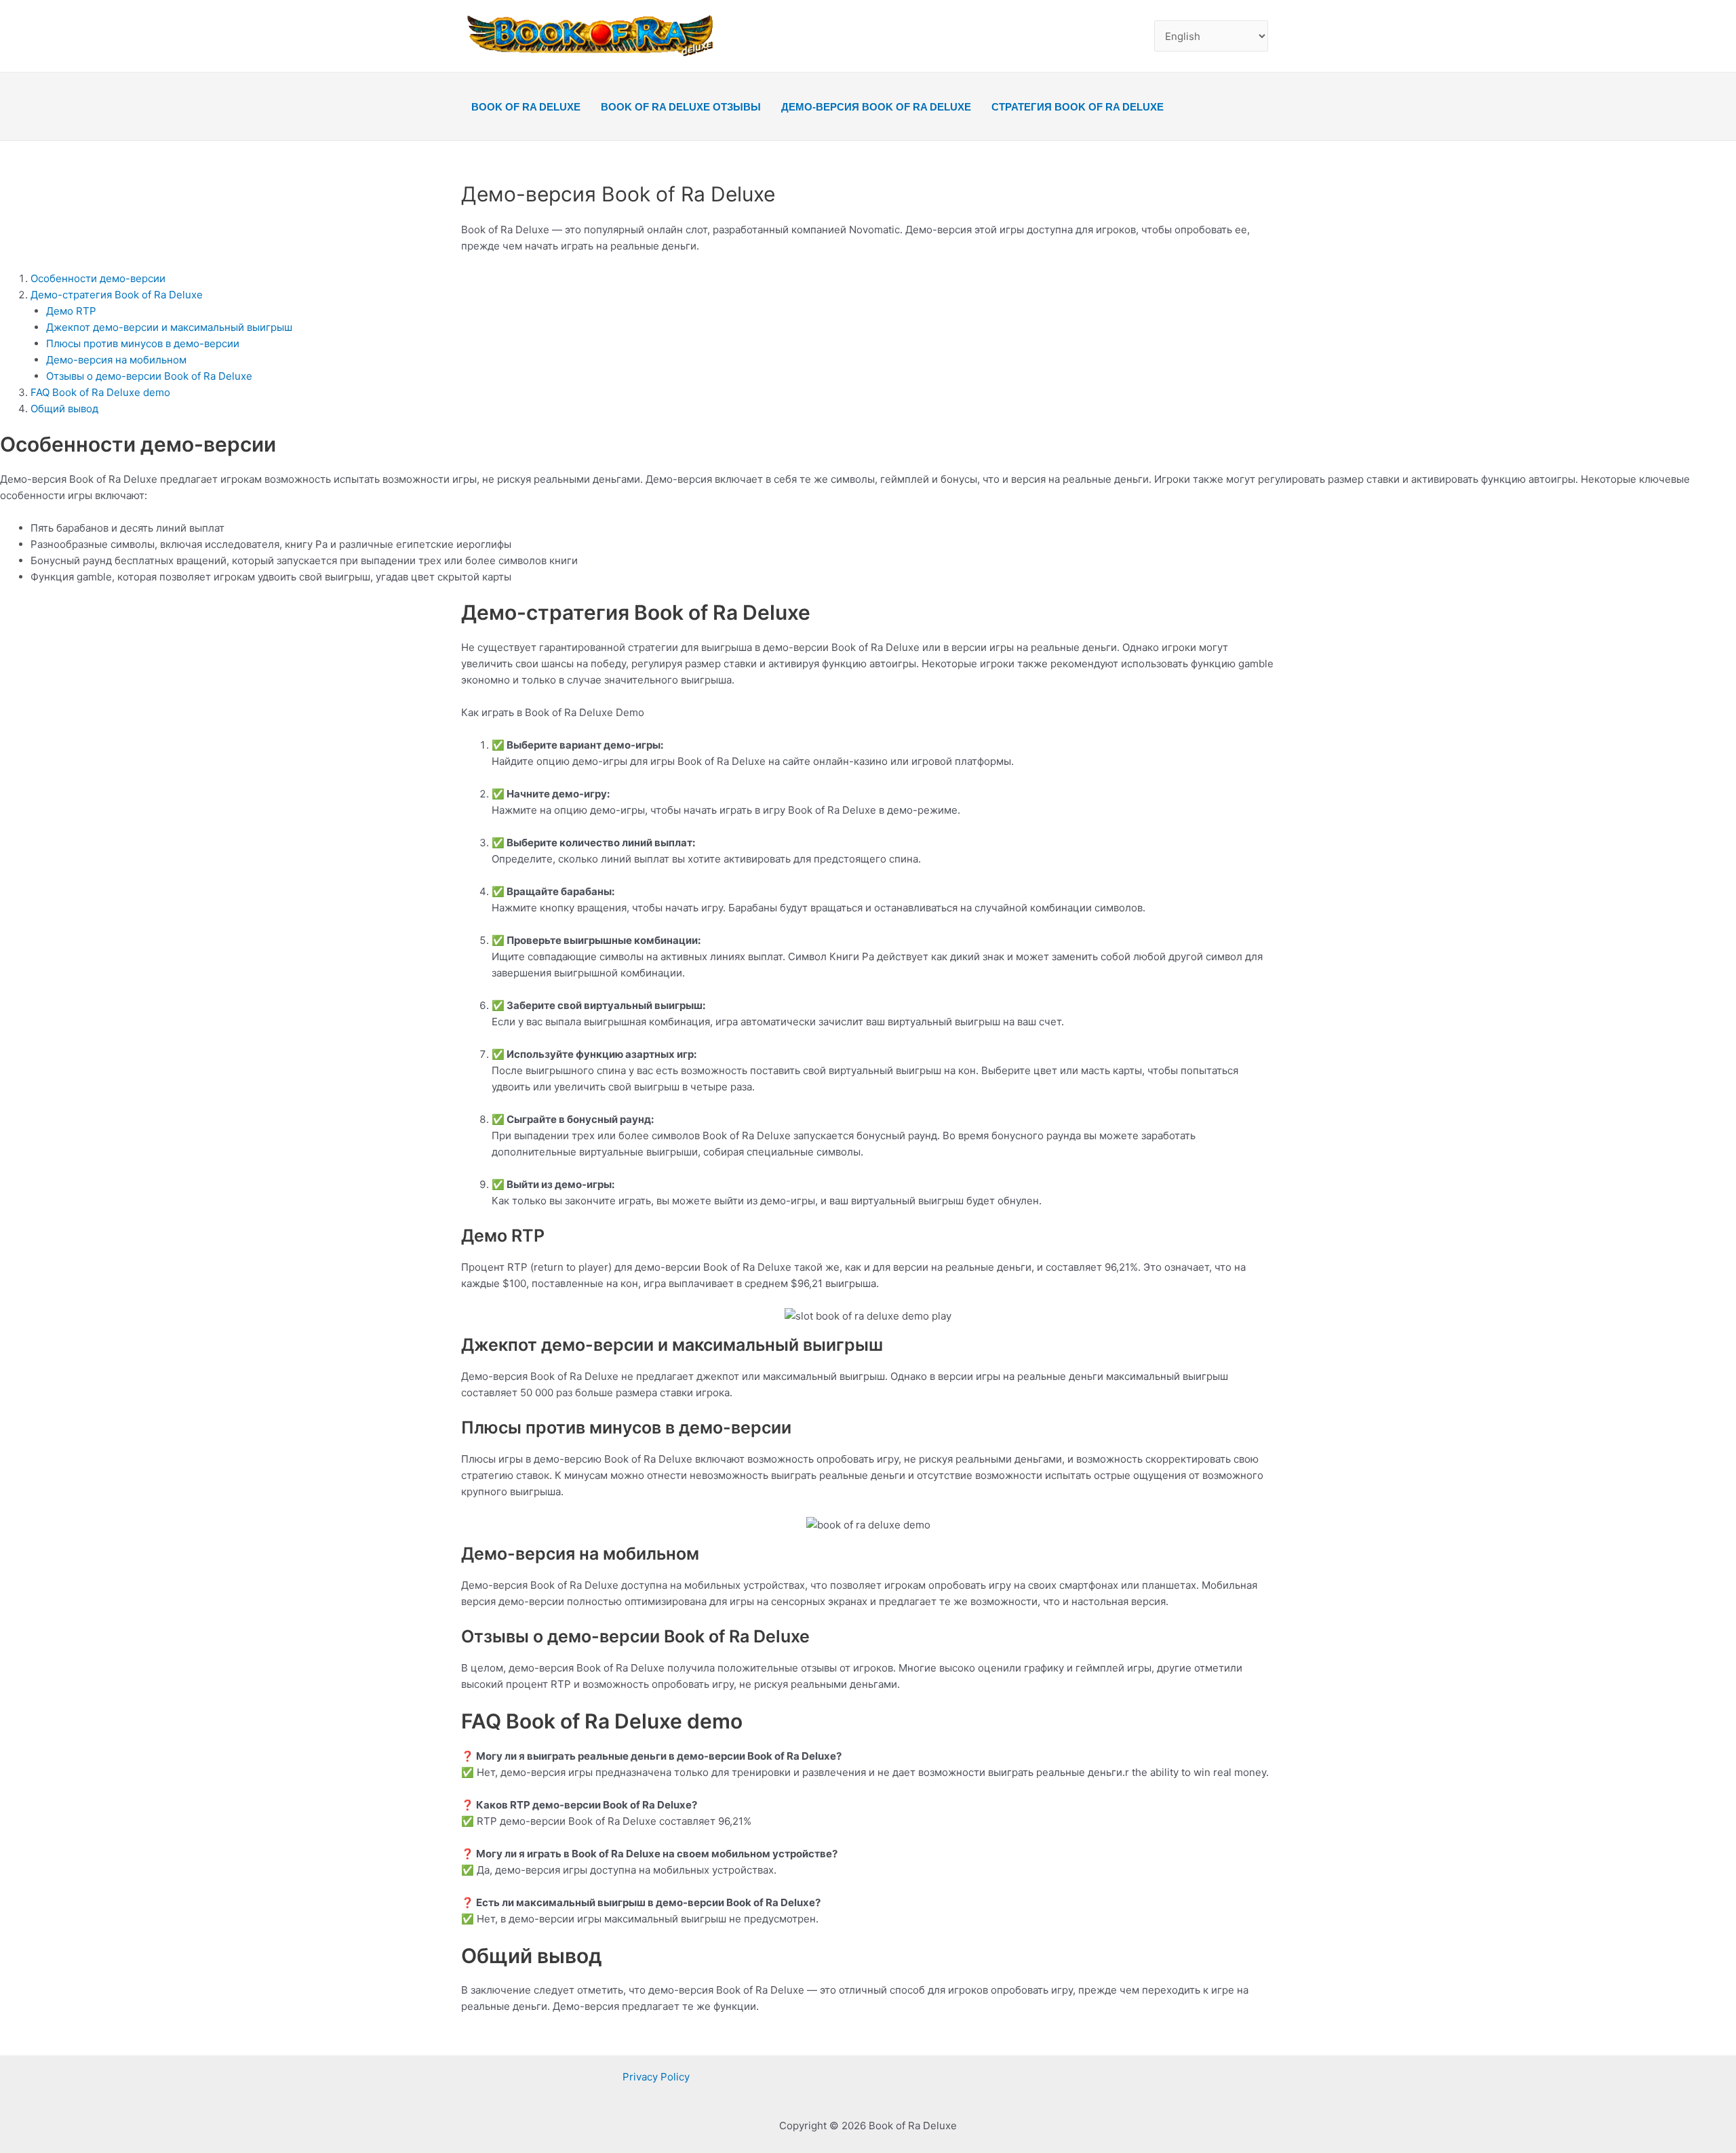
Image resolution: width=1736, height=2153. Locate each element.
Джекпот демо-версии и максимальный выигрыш (169, 327)
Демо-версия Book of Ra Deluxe (876, 107)
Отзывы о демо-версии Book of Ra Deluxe (149, 376)
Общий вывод (64, 409)
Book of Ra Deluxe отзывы (681, 107)
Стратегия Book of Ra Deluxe (1078, 107)
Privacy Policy (656, 2077)
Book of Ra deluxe (526, 107)
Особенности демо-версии (98, 278)
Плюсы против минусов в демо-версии (143, 343)
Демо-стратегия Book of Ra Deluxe (117, 295)
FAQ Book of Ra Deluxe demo (100, 392)
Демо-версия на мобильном (116, 360)
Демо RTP (71, 311)
